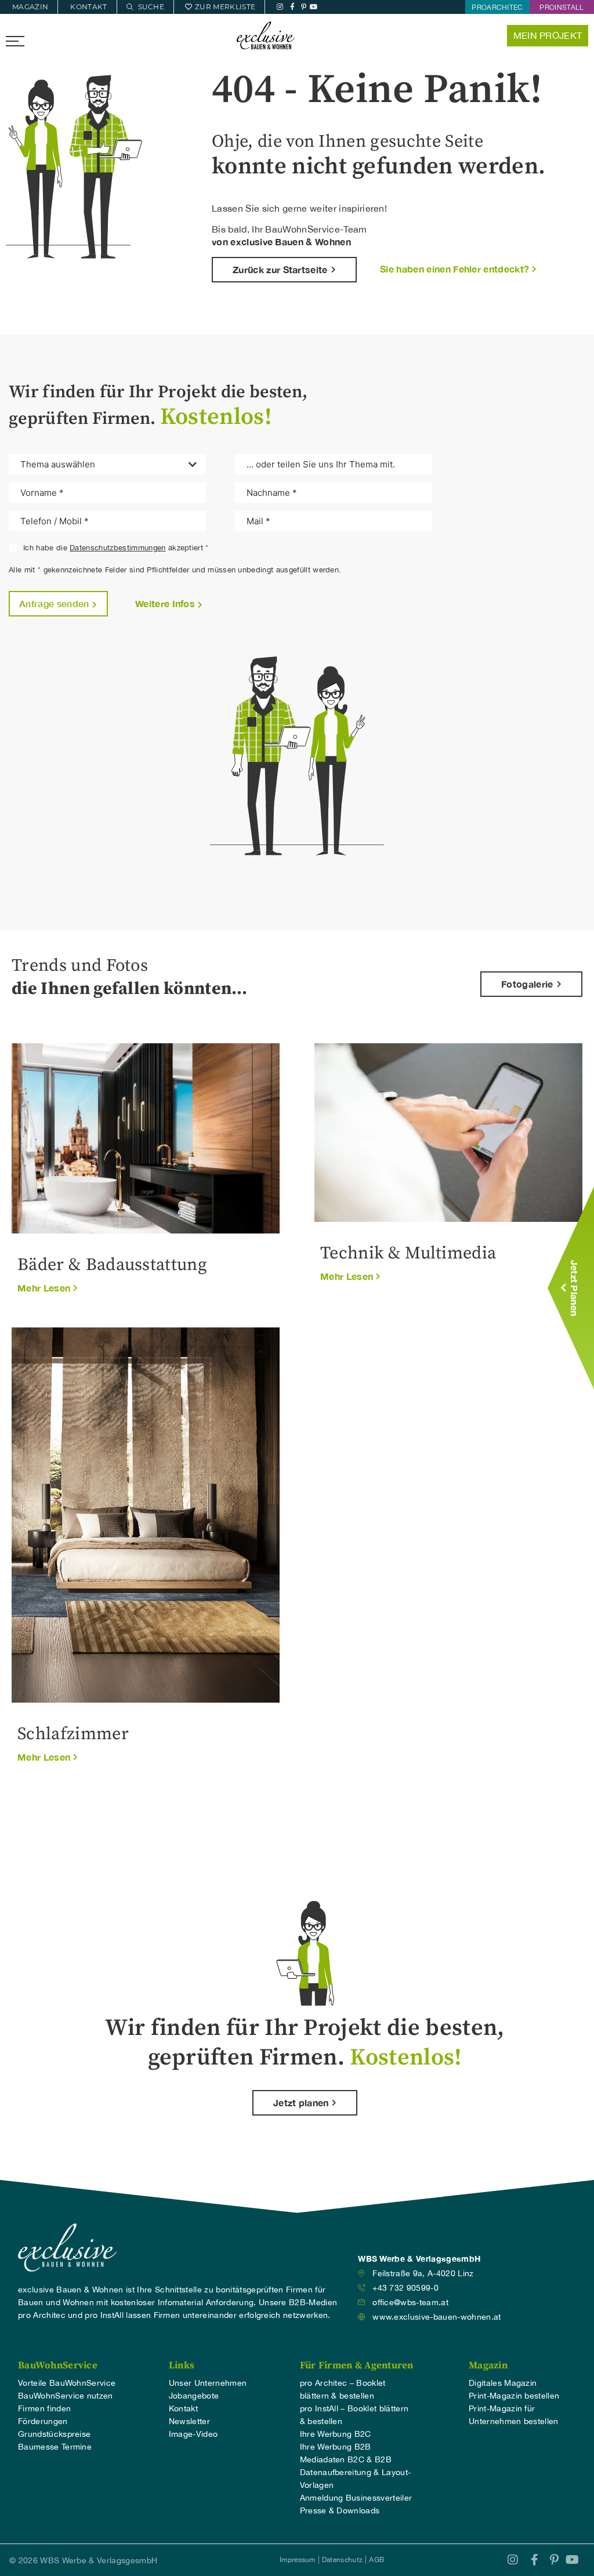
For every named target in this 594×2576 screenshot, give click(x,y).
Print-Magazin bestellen (514, 2396)
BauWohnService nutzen (66, 2396)
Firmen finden (44, 2408)
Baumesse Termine (55, 2447)
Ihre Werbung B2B (336, 2447)
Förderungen (43, 2421)
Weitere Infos (165, 603)
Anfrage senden (54, 603)
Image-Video (193, 2434)
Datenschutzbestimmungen (117, 548)
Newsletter (189, 2421)
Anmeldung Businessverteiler (356, 2498)
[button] (459, 270)
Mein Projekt (548, 35)
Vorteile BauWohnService (67, 2383)
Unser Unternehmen (208, 2383)
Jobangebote (194, 2396)
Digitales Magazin (503, 2383)
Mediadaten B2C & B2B (346, 2459)
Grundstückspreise (54, 2434)
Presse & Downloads (340, 2510)
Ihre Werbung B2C (336, 2434)
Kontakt (183, 2408)
